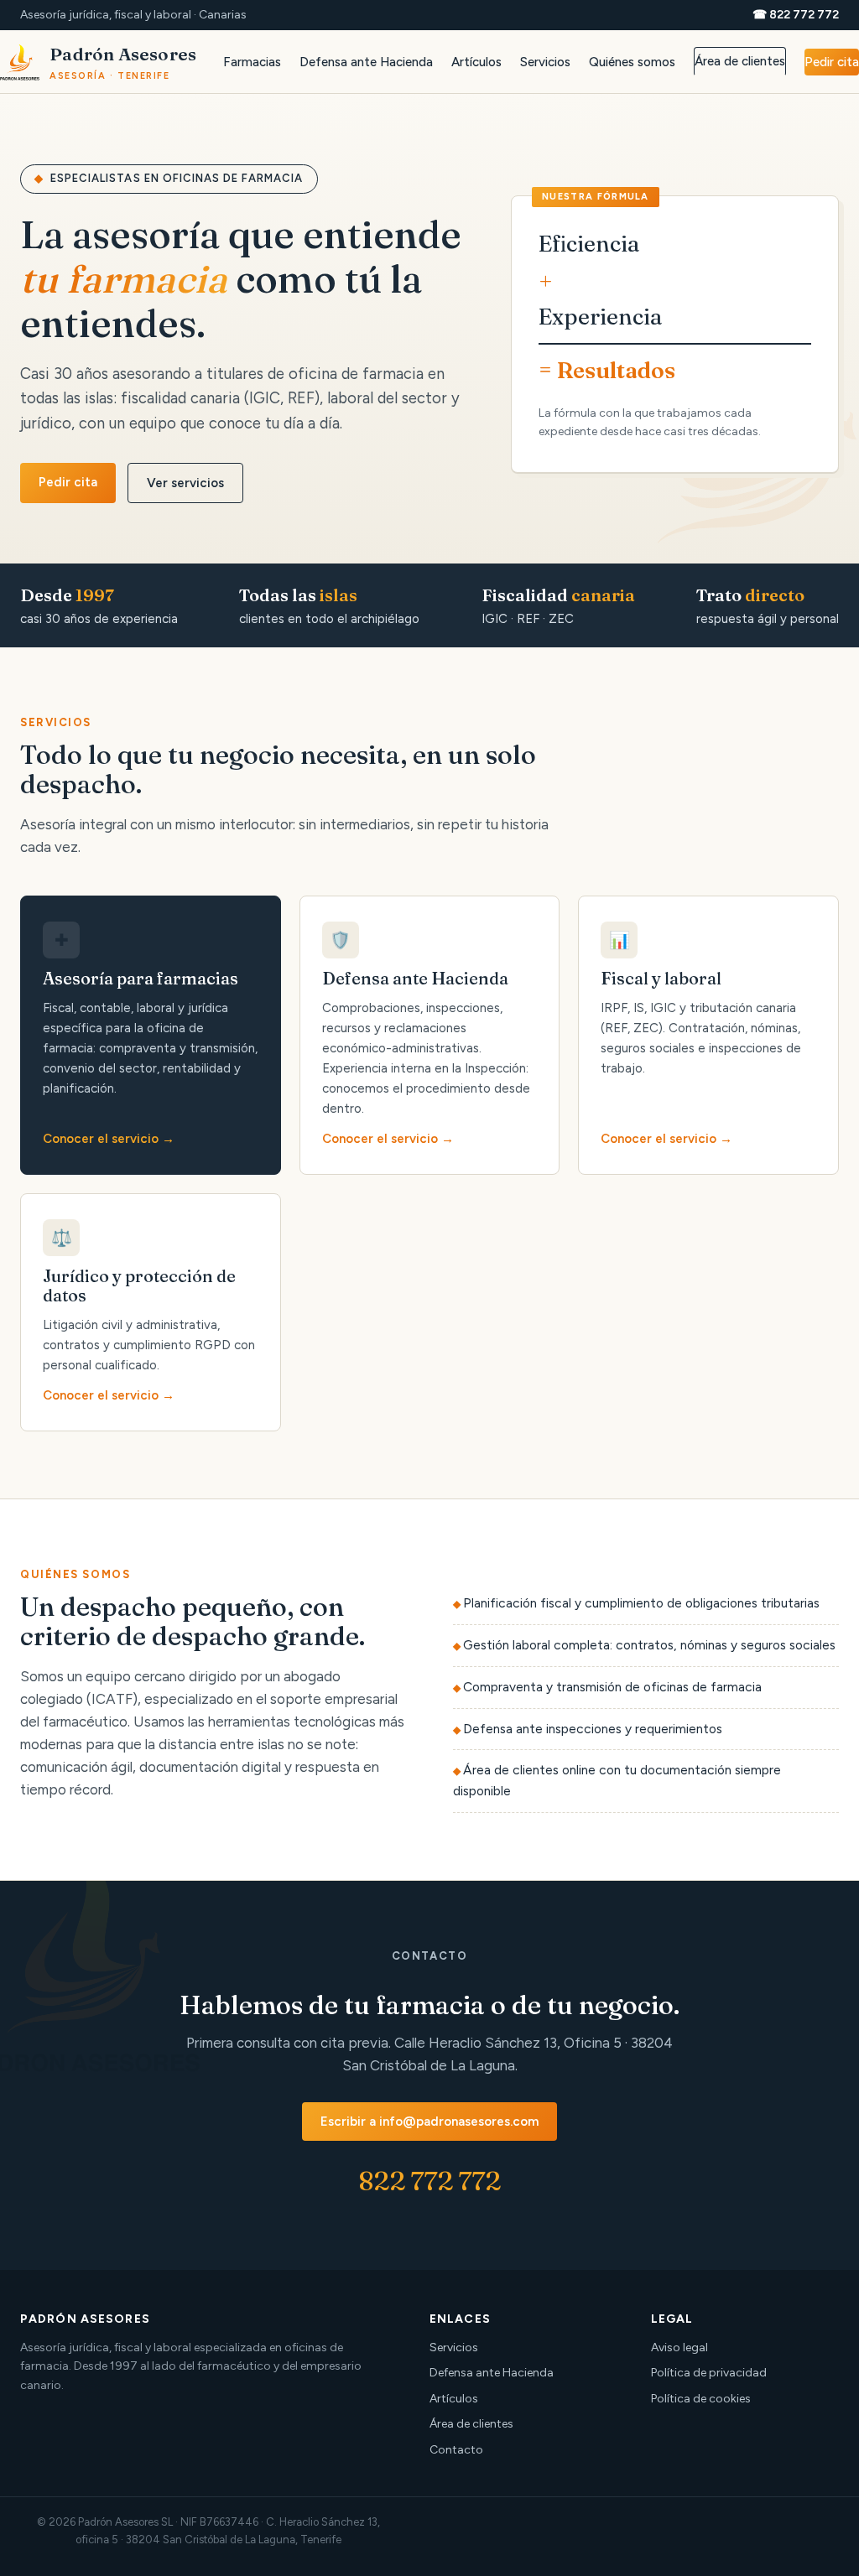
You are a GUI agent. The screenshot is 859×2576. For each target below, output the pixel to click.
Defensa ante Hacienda (366, 62)
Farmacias (252, 62)
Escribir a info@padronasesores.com (429, 2122)
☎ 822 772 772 (796, 15)
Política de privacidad (709, 2373)
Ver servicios (185, 483)
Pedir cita (832, 62)
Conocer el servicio (101, 1139)
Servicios (545, 62)
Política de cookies (701, 2399)
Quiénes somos (632, 62)
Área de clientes (740, 61)
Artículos (476, 62)
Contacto (456, 2450)
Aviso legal (679, 2347)
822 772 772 (429, 2181)
